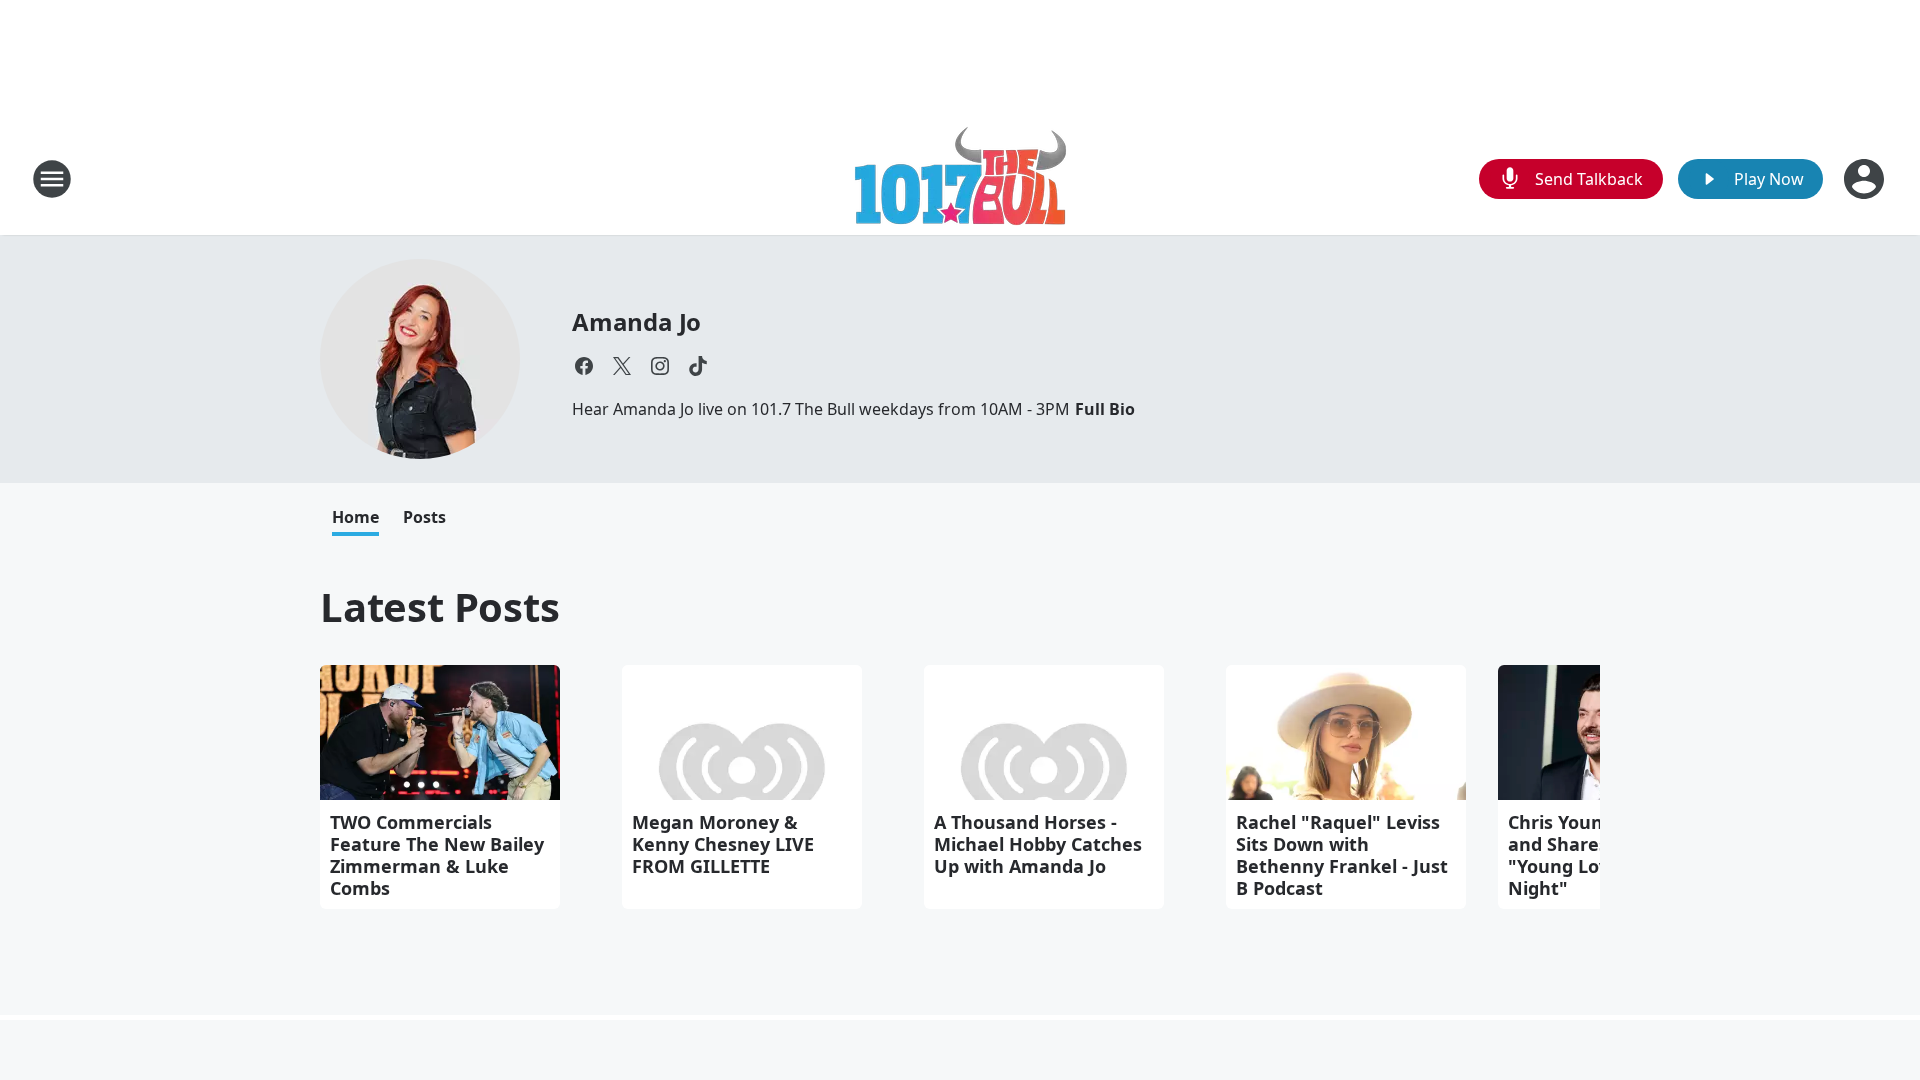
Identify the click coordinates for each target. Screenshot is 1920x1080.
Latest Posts (440, 606)
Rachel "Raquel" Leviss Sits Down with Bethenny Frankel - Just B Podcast (1342, 855)
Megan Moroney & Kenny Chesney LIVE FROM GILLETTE (723, 844)
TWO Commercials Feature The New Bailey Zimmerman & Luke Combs (437, 855)
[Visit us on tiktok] (698, 366)
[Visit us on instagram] (660, 366)
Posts (424, 517)
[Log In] (1866, 179)
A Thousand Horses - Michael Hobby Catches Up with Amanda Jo (1038, 844)
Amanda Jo (636, 321)
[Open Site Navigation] (52, 179)
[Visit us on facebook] (584, 366)
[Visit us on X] (622, 366)
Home (355, 517)
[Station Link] (960, 178)
